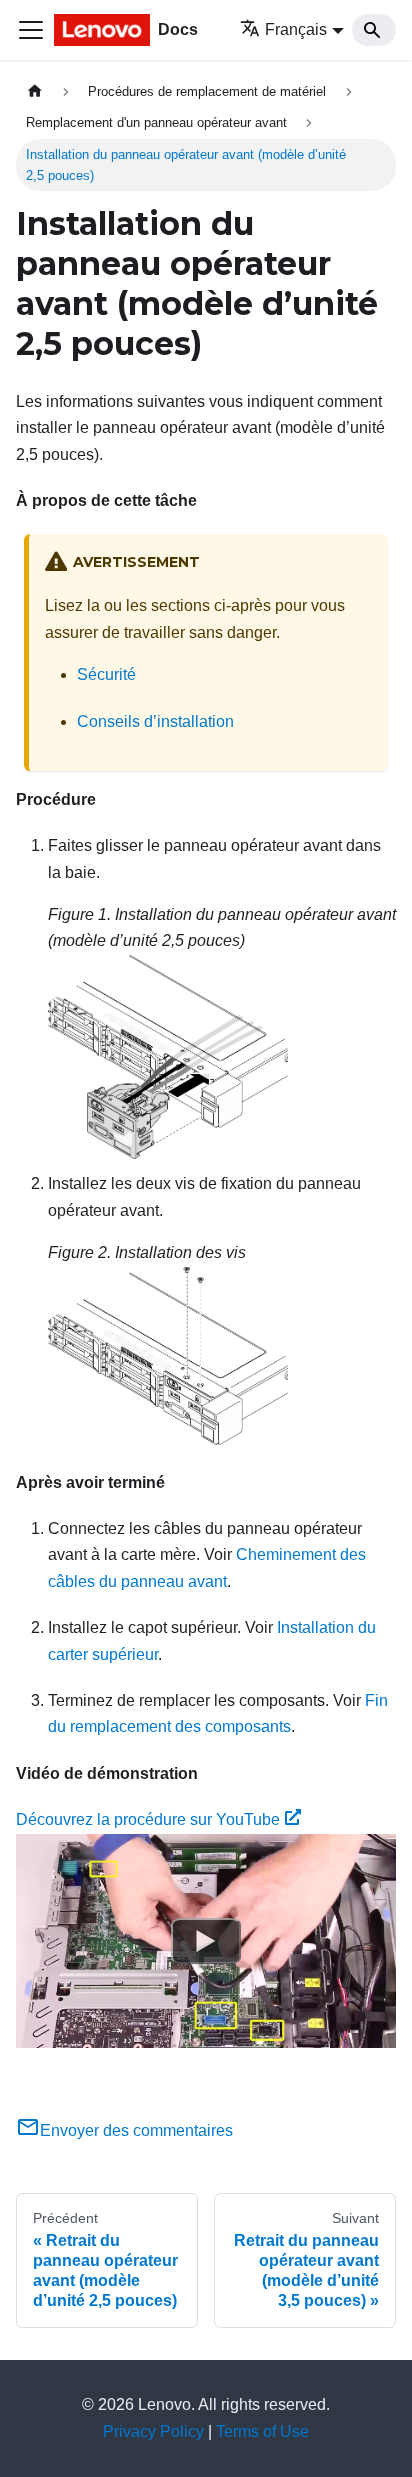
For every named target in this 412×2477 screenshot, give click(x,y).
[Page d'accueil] (35, 91)
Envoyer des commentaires (136, 2130)
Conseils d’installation (155, 721)
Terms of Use (262, 2431)
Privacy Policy (153, 2431)
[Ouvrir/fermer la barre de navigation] (31, 30)
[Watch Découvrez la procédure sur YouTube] (206, 1940)
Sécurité (106, 674)
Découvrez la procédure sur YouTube (148, 1819)
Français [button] (296, 29)
